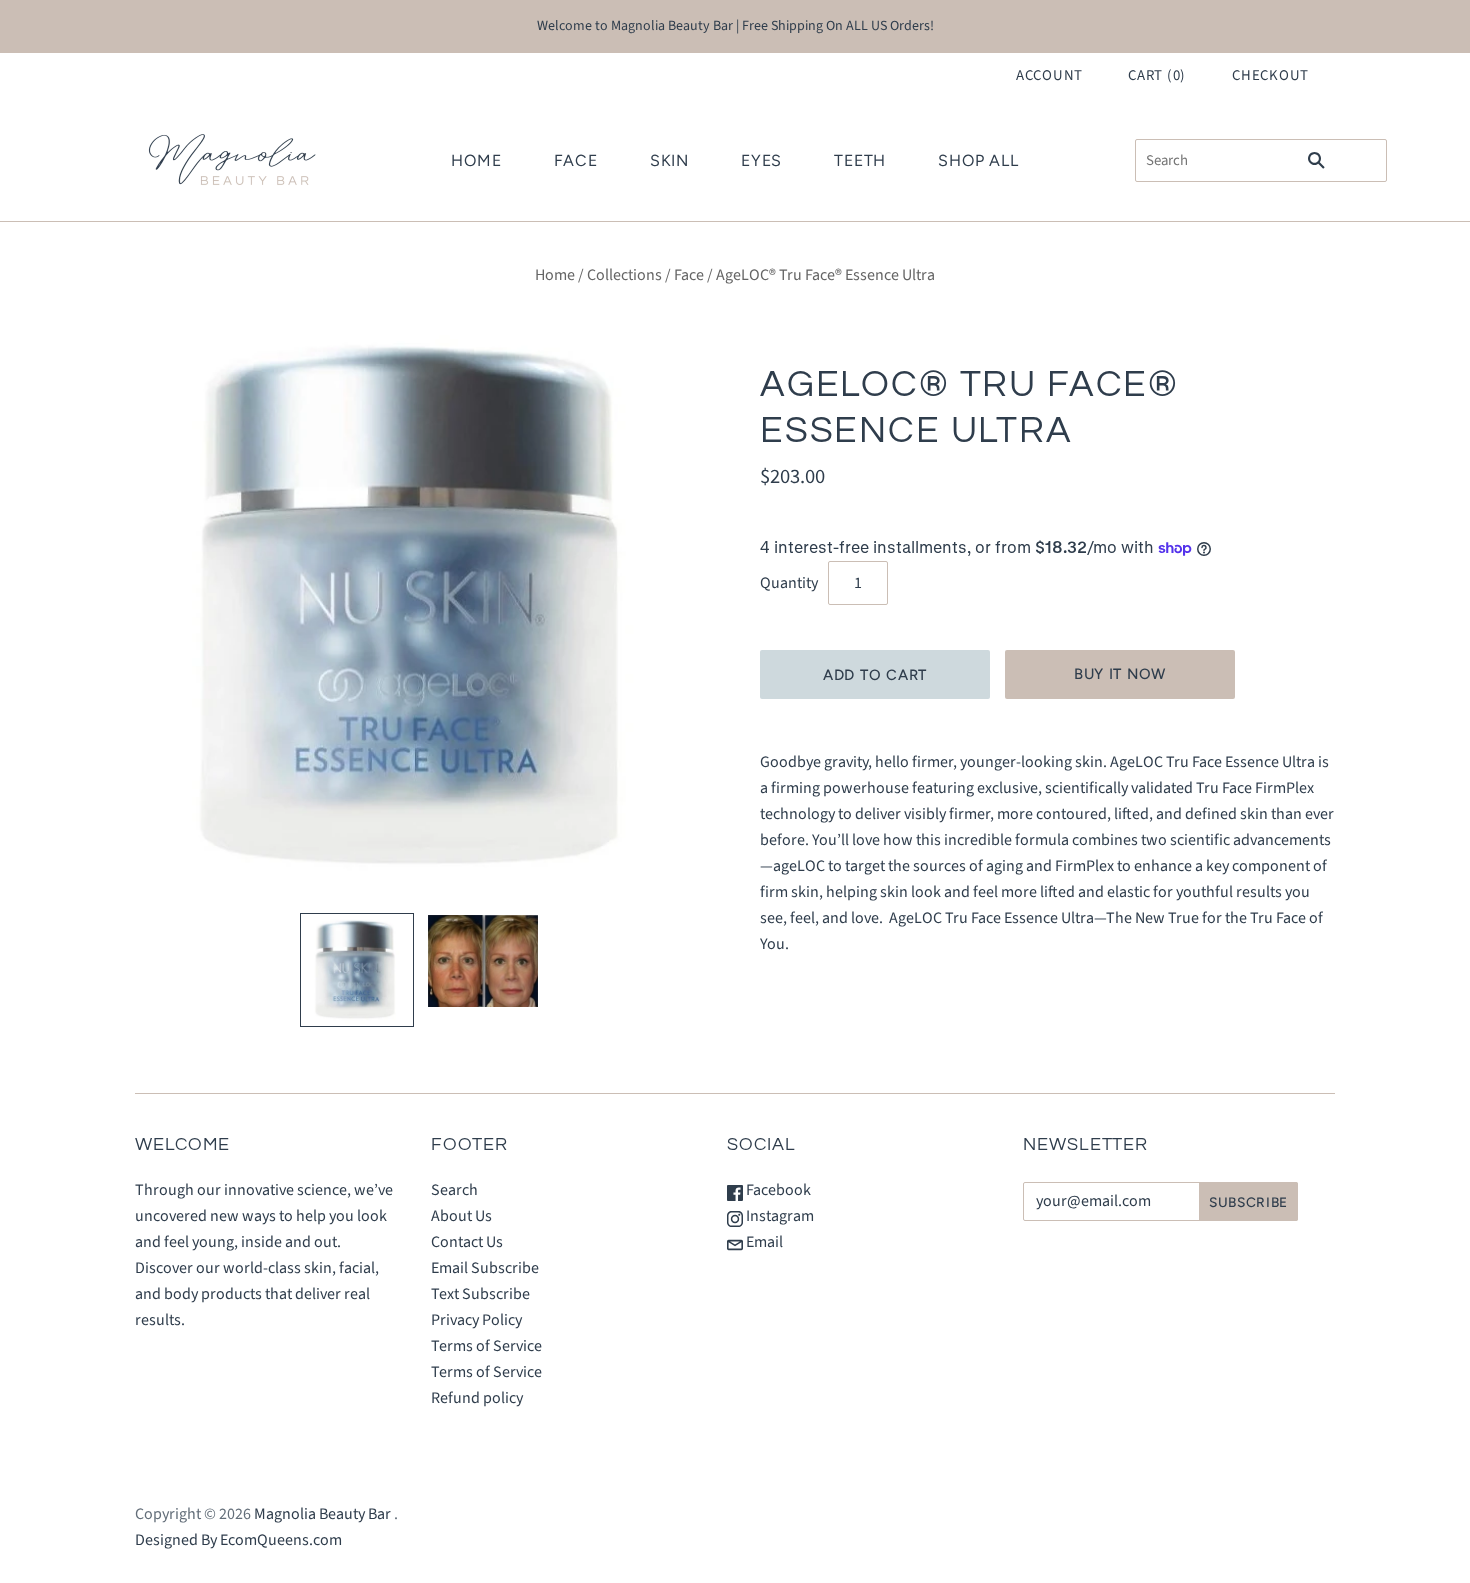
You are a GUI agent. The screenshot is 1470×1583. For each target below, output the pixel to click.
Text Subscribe (480, 1294)
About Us (461, 1216)
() (1157, 75)
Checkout (1270, 75)
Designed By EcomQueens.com (238, 1540)
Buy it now (1120, 674)
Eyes (761, 160)
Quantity (789, 583)
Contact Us (467, 1242)
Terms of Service (486, 1346)
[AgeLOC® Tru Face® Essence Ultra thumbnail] (357, 970)
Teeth (860, 160)
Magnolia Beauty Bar (322, 1514)
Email (763, 1242)
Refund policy (477, 1398)
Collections (624, 275)
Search (454, 1190)
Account (1049, 75)
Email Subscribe (485, 1268)
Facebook (777, 1190)
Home (476, 160)
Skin (669, 160)
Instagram (778, 1216)
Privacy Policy (476, 1320)
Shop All (978, 160)
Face (576, 160)
